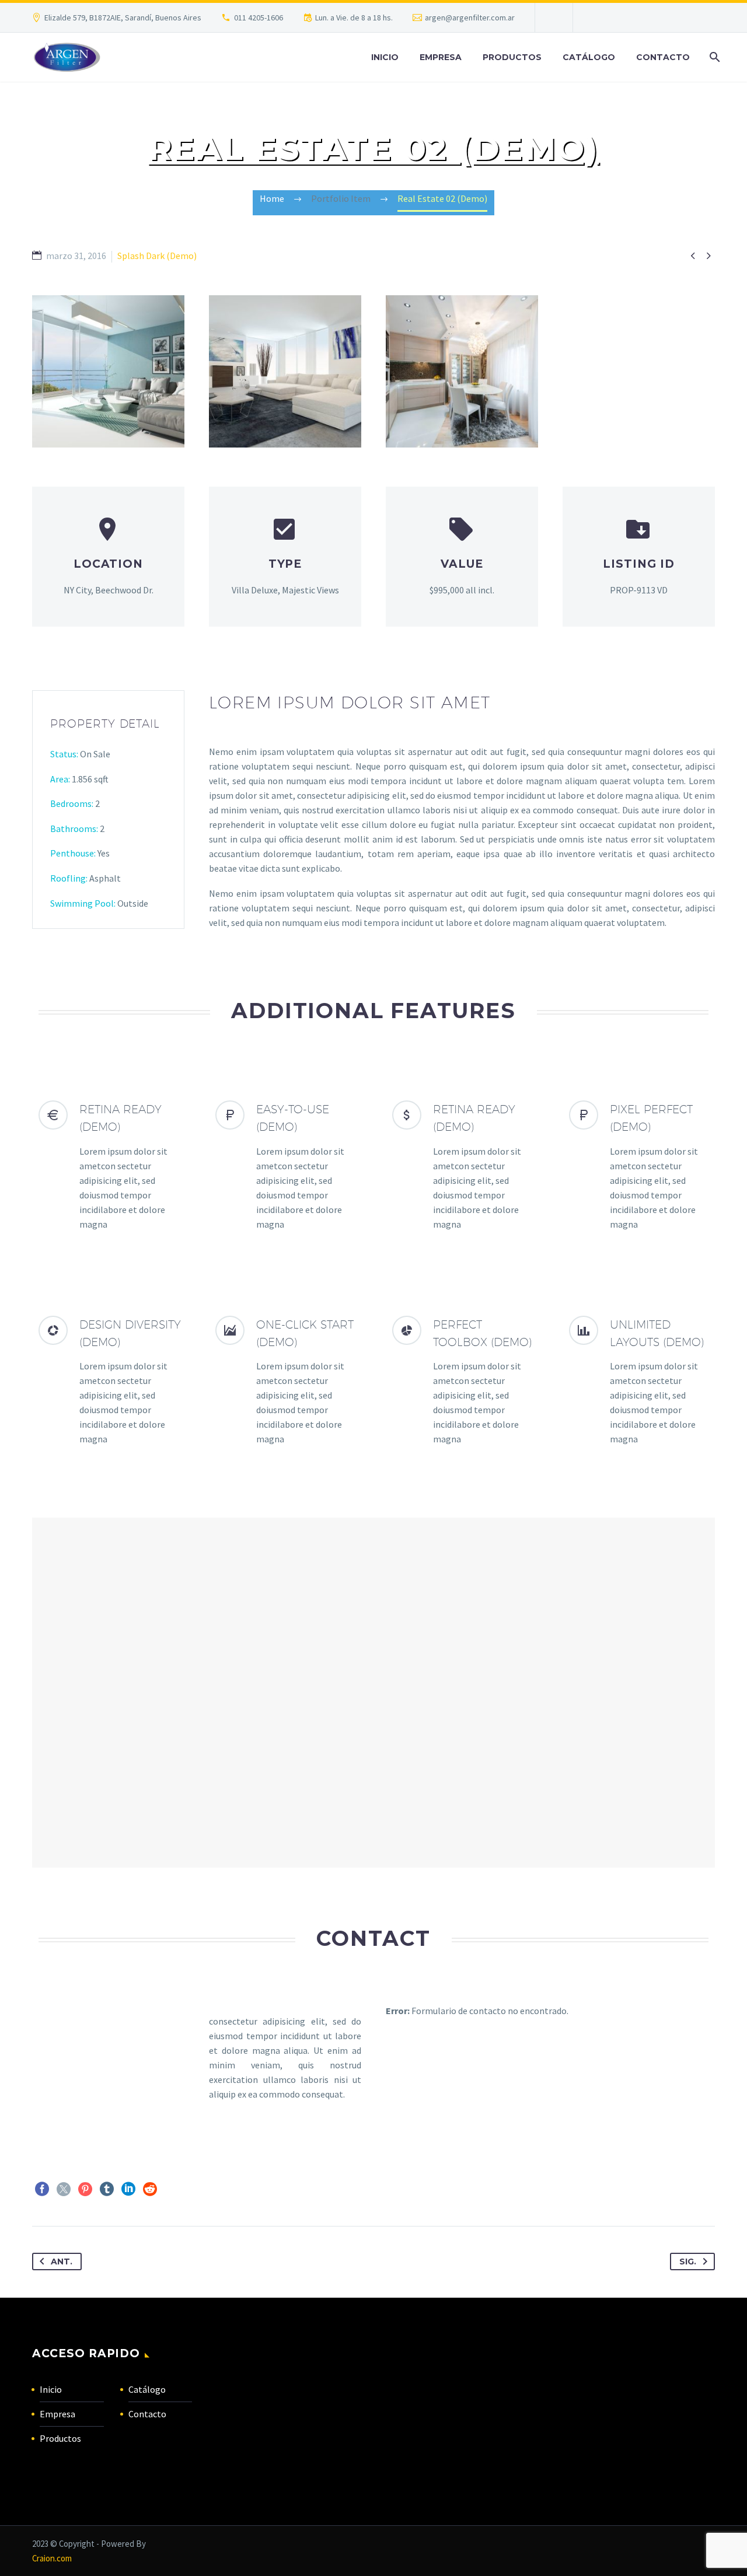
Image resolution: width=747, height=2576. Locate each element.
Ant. (62, 2262)
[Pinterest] (85, 2189)
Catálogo (589, 57)
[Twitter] (64, 2189)
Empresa (441, 57)
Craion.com (52, 2558)
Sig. (688, 2262)
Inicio (385, 57)
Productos (512, 57)
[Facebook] (42, 2189)
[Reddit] (150, 2189)
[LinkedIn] (128, 2189)
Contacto (663, 57)
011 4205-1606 (259, 18)
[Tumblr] (107, 2189)
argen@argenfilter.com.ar (470, 18)
